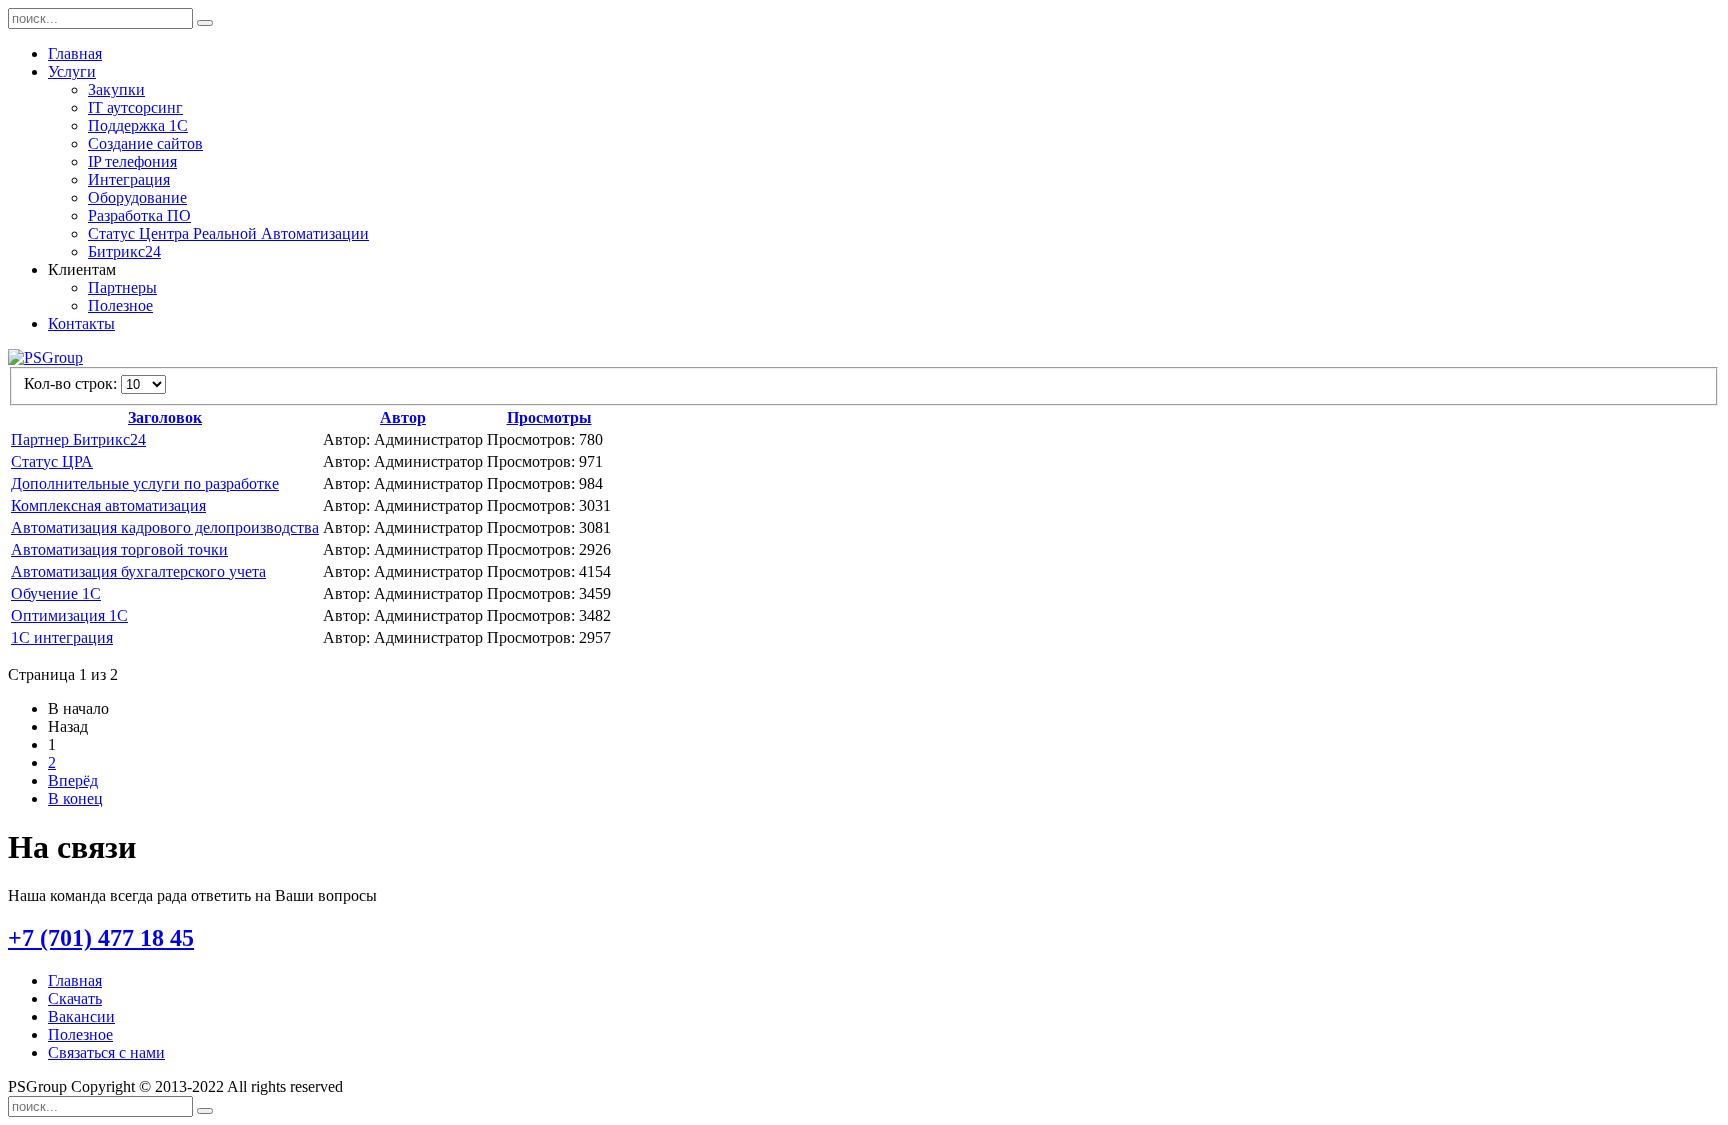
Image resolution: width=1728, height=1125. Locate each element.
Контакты (81, 323)
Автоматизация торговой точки (119, 549)
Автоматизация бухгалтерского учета (138, 571)
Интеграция (129, 179)
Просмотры (549, 417)
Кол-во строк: (72, 383)
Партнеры (122, 287)
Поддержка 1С (138, 125)
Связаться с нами (106, 1052)
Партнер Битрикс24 (78, 439)
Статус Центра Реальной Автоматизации (228, 233)
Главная (75, 53)
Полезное (120, 305)
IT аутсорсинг (135, 107)
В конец (75, 798)
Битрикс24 (124, 251)
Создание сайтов (145, 143)
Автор (403, 417)
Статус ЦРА (52, 461)
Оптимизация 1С (69, 615)
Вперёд (73, 780)
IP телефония (132, 161)
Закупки (116, 89)
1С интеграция (62, 637)
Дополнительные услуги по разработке (145, 483)
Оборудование (137, 197)
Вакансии (81, 1016)
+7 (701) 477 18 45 (101, 938)
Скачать (75, 998)
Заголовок (165, 417)
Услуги (72, 71)
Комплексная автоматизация (108, 505)
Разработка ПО (139, 215)
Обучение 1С (56, 593)
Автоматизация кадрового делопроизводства (165, 527)
